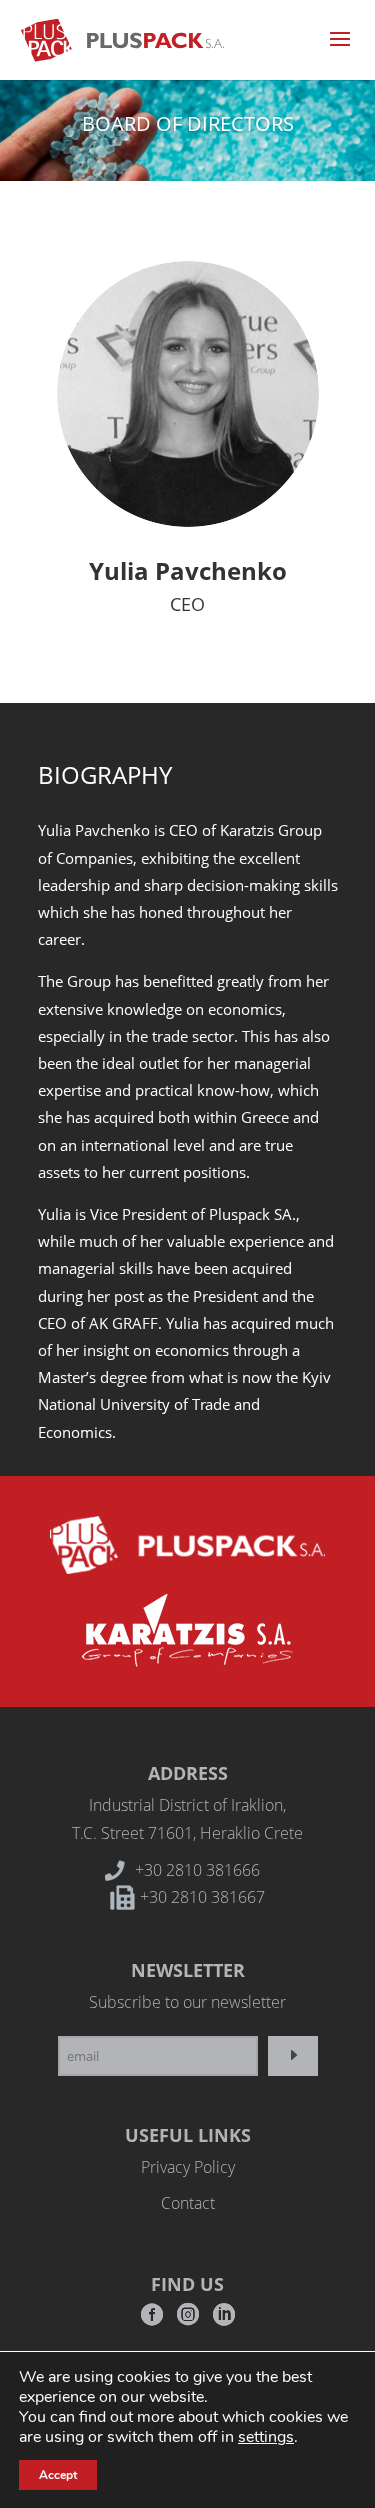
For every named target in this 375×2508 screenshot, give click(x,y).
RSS (224, 2320)
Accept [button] (58, 2475)
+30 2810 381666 (197, 1870)
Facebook (152, 2320)
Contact (188, 2203)
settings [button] (266, 2437)
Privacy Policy (188, 2167)
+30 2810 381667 (202, 1897)
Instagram (188, 2320)
